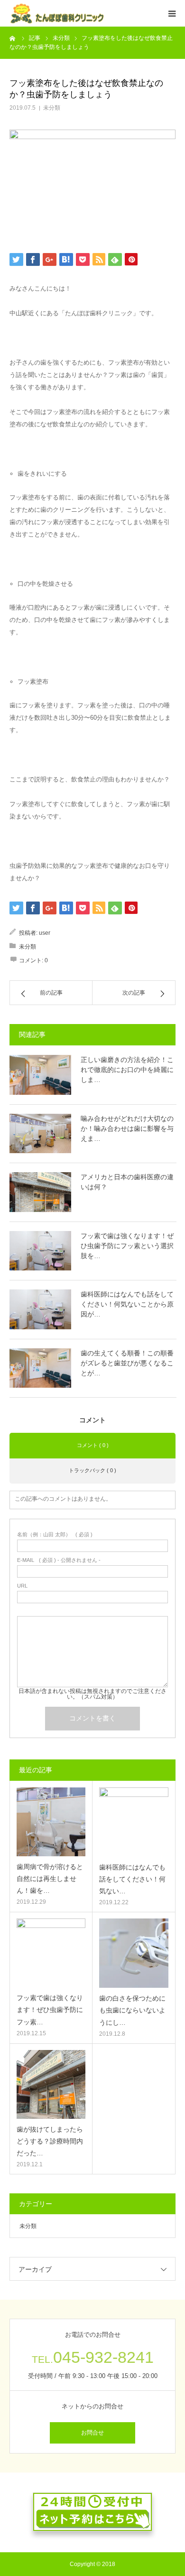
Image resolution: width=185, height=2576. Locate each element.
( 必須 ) (55, 1535)
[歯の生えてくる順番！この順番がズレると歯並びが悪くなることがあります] (40, 1368)
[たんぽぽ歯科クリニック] (57, 14)
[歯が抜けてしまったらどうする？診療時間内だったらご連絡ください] (51, 2084)
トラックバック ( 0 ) (92, 1470)
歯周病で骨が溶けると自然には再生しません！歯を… (50, 1879)
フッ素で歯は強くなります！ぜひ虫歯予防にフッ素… (50, 2010)
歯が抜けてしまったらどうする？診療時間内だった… (50, 2141)
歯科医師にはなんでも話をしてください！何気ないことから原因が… (127, 1304)
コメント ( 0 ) (93, 1445)
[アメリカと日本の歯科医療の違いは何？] (40, 1192)
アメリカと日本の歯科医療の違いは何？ (127, 1182)
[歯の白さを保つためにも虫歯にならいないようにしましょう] (134, 1953)
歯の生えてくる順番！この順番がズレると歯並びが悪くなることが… (127, 1363)
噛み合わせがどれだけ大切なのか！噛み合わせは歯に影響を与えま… (127, 1128)
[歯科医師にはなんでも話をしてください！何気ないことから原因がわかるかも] (40, 1309)
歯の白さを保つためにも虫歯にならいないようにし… (132, 2010)
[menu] (172, 13)
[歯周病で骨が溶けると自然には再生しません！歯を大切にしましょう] (51, 1822)
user (45, 933)
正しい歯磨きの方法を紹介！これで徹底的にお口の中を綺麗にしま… (127, 1070)
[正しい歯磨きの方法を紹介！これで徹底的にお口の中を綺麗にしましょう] (40, 1075)
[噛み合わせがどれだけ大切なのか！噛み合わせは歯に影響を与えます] (40, 1134)
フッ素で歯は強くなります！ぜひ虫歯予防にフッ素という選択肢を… (127, 1246)
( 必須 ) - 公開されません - (59, 1560)
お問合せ (92, 2433)
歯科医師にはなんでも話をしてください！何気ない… (132, 1879)
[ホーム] (13, 38)
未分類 (52, 108)
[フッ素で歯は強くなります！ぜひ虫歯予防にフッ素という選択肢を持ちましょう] (40, 1251)
